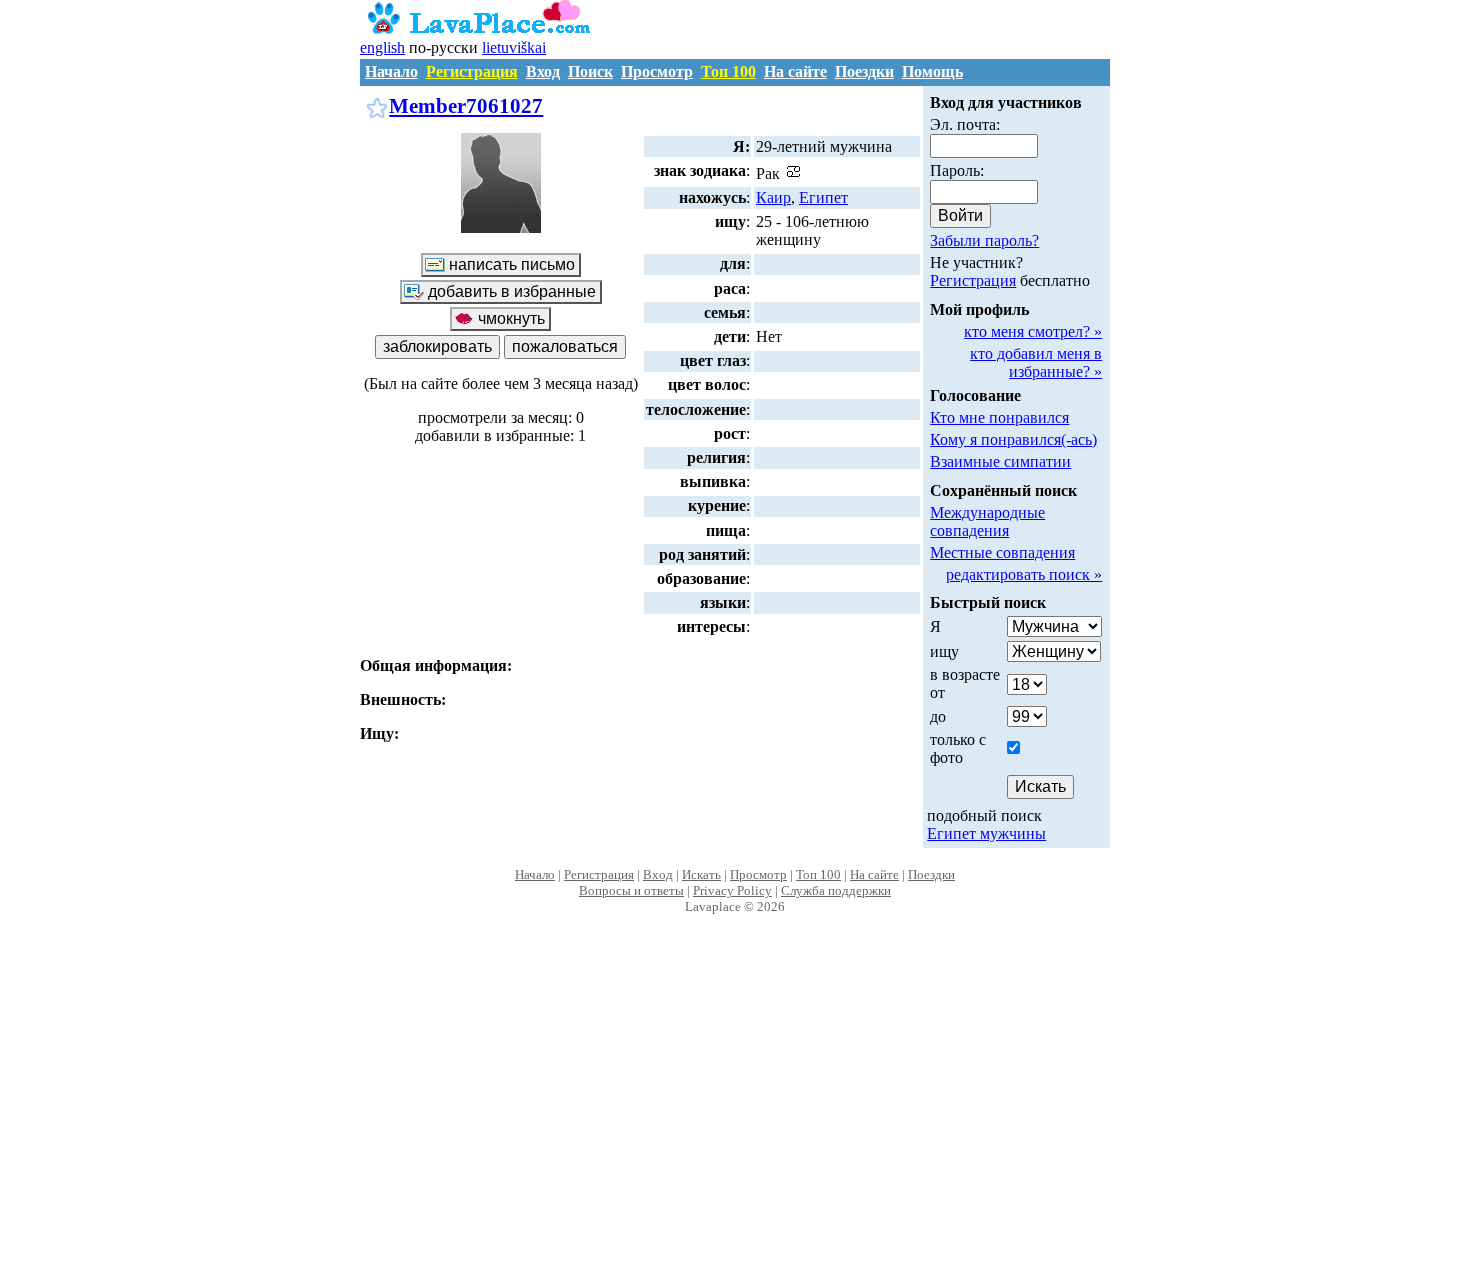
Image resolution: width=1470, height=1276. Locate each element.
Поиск (590, 71)
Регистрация (472, 71)
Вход (543, 71)
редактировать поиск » (1024, 574)
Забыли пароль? (984, 240)
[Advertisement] (735, 1116)
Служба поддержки (836, 890)
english (382, 47)
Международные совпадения (987, 521)
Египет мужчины (986, 833)
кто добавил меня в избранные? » (1036, 362)
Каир (773, 197)
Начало (391, 71)
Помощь (932, 71)
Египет (823, 197)
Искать (701, 874)
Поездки (864, 71)
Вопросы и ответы (631, 890)
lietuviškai (514, 47)
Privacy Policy (732, 890)
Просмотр (657, 71)
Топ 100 (728, 71)
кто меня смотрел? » (1033, 331)
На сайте (795, 71)
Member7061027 (466, 105)
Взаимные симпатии (1000, 461)
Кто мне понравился (999, 417)
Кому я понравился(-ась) (1013, 439)
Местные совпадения (1002, 552)
